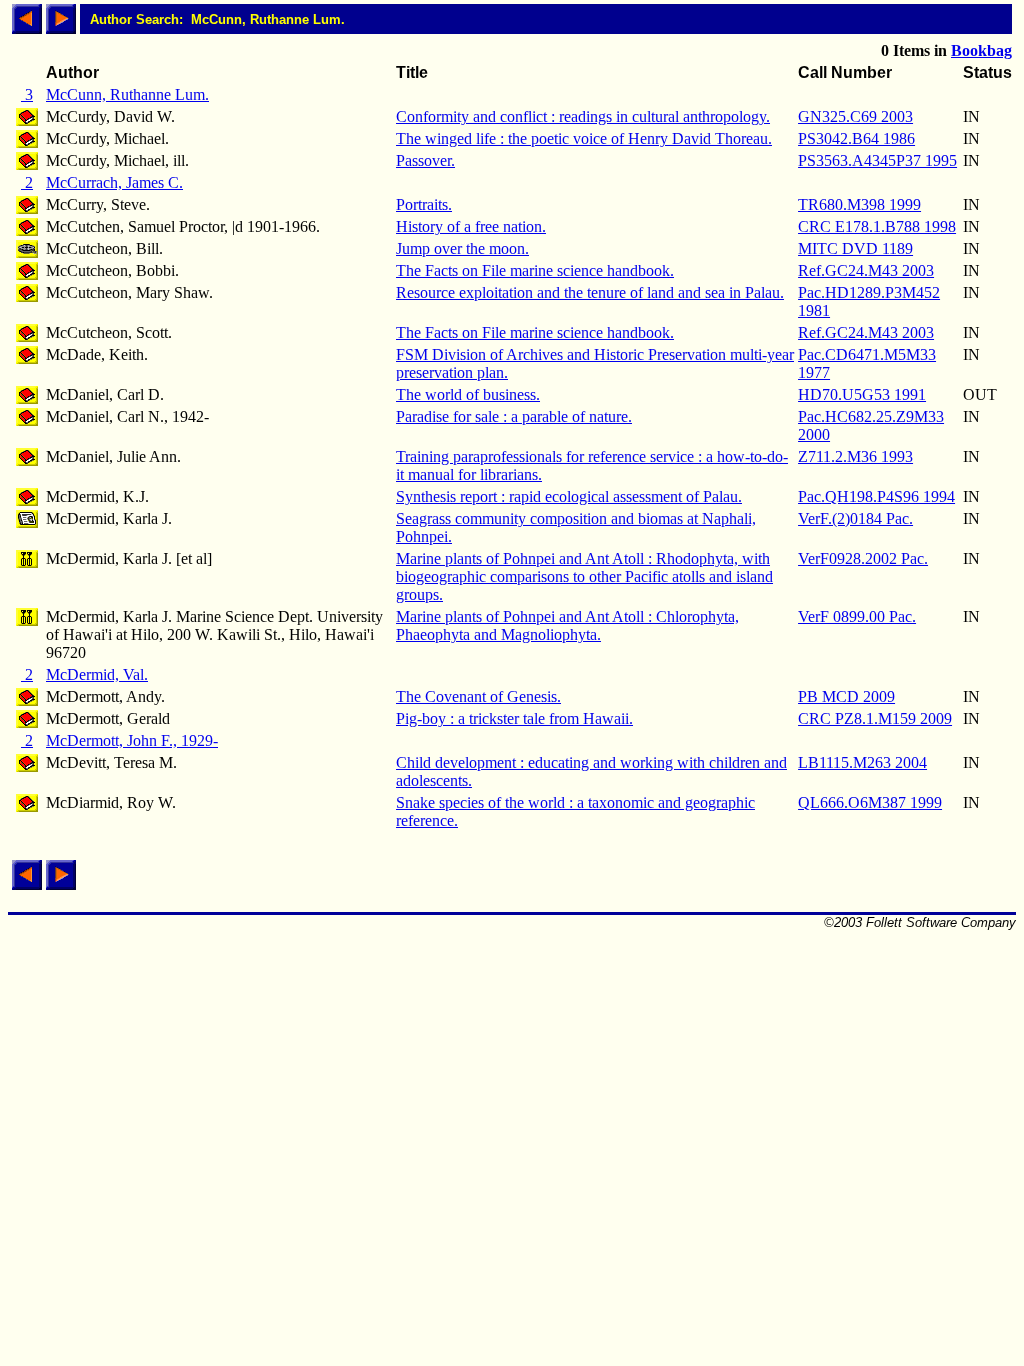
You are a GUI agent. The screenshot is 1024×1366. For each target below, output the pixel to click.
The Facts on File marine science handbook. (535, 270)
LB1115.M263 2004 (862, 762)
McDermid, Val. (97, 674)
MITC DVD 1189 (855, 248)
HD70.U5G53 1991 (862, 394)
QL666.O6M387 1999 (870, 802)
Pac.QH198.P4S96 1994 (876, 496)
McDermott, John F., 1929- (132, 740)
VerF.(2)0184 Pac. (855, 518)
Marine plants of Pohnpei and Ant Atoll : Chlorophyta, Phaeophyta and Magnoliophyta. (567, 625)
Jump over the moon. (462, 248)
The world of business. (468, 394)
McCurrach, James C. (114, 182)
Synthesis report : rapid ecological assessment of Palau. (569, 496)
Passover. (425, 160)
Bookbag (981, 50)
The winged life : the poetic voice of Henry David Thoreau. (584, 138)
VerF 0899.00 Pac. (857, 616)
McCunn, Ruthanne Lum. (127, 94)
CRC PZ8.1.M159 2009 (875, 718)
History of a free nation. (471, 226)
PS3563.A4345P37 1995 (877, 160)
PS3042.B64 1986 (856, 138)
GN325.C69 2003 (855, 116)
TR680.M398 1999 (859, 204)
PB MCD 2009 (846, 696)
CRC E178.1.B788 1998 (877, 226)
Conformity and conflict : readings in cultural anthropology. (583, 116)
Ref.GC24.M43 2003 (866, 270)
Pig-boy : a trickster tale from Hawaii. (514, 718)
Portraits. (424, 204)
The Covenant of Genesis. (478, 696)
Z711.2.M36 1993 (855, 456)
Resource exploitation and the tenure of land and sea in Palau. (590, 292)
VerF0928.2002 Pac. (863, 558)
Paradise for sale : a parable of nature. (514, 416)
